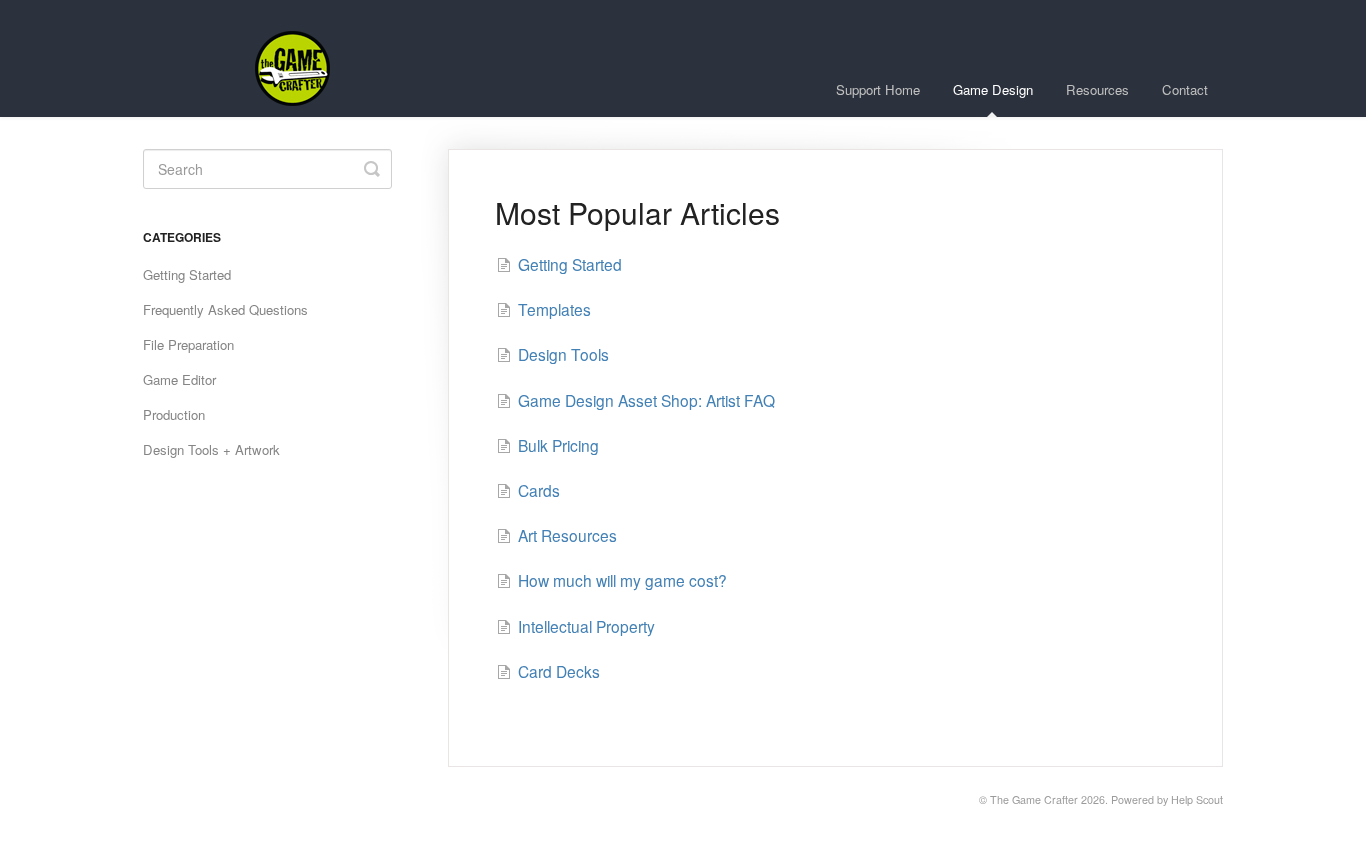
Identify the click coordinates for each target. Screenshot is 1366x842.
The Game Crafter (1034, 799)
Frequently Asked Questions (225, 309)
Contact (1185, 89)
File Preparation (188, 344)
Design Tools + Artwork (211, 449)
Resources (1097, 89)
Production (174, 414)
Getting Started (187, 274)
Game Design (993, 89)
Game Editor (179, 379)
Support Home (878, 89)
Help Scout (1197, 799)
